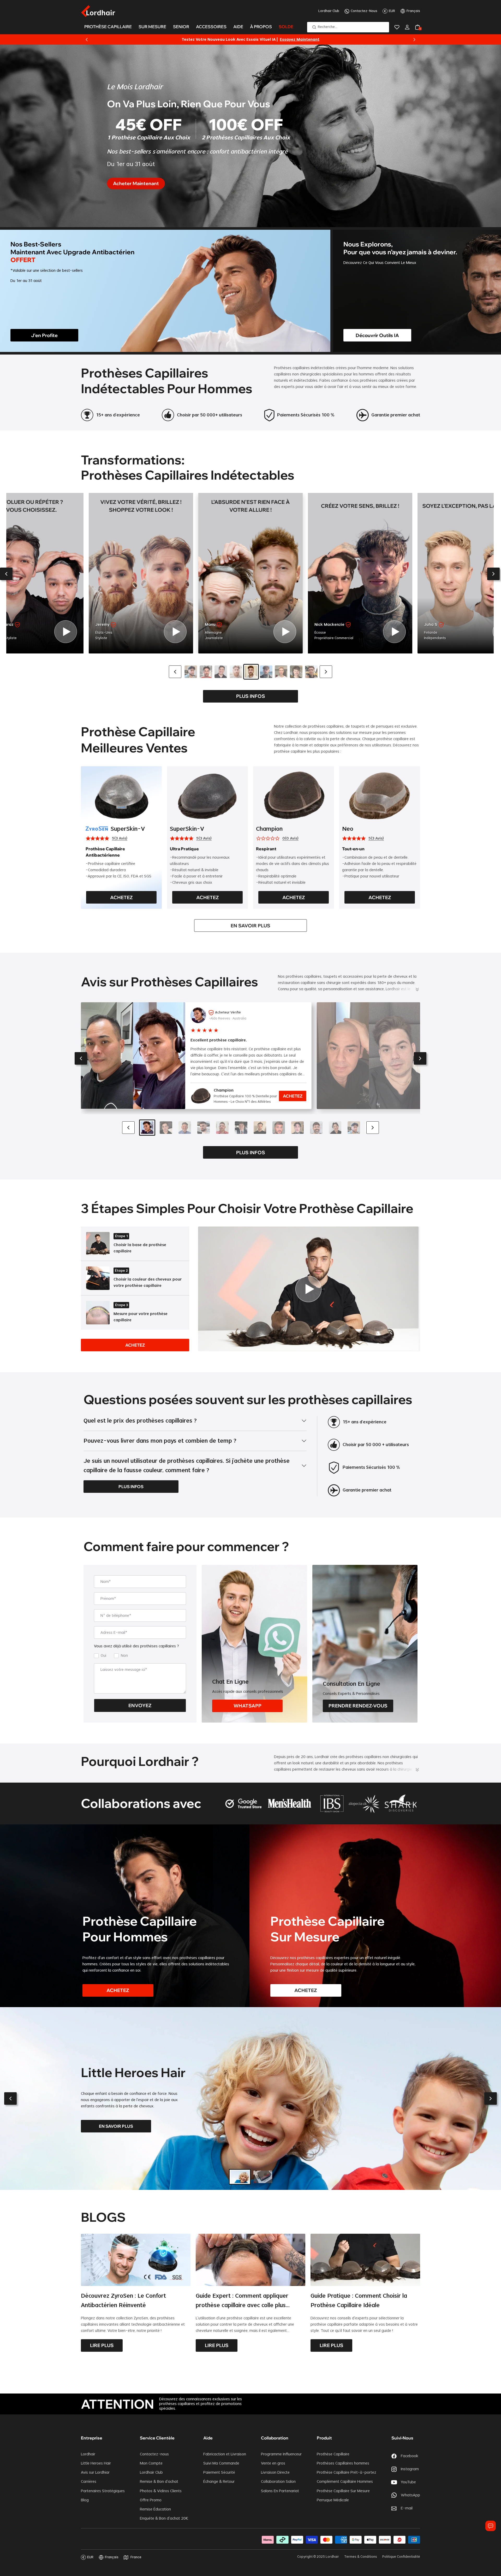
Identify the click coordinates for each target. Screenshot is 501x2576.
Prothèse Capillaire (333, 2454)
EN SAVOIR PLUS (116, 2126)
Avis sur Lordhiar (95, 2473)
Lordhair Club (329, 11)
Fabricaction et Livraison (225, 2454)
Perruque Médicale (333, 2500)
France (136, 2557)
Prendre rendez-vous (358, 1706)
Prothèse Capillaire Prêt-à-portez (347, 2473)
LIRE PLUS (102, 2345)
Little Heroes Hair (96, 2463)
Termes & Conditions (361, 2557)
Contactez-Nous (364, 11)
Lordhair (88, 2454)
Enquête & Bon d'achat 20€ (164, 2519)
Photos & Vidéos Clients (161, 2491)
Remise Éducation (155, 2509)
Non (124, 1656)
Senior (181, 27)
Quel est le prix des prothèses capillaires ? (140, 1421)
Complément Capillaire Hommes (345, 2482)
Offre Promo (151, 2500)
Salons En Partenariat (280, 2491)
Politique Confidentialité (401, 2557)
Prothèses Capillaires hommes (343, 2463)
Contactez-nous (154, 2454)
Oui (103, 1656)
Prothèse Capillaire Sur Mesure (343, 2491)
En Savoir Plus (250, 926)
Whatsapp (247, 1706)
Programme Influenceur (281, 2454)
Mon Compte (151, 2463)
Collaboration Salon (278, 2482)
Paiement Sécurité (219, 2473)
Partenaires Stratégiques (103, 2491)
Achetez (121, 897)
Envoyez (140, 1705)
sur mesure (152, 27)
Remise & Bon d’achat (159, 2482)
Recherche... (327, 27)
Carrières (89, 2482)
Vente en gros (273, 2463)
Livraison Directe (275, 2473)
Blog (85, 2500)
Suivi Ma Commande (221, 2463)
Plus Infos (251, 696)
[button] (6, 574)
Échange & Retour (219, 2482)
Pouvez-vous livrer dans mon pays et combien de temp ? (160, 1441)
